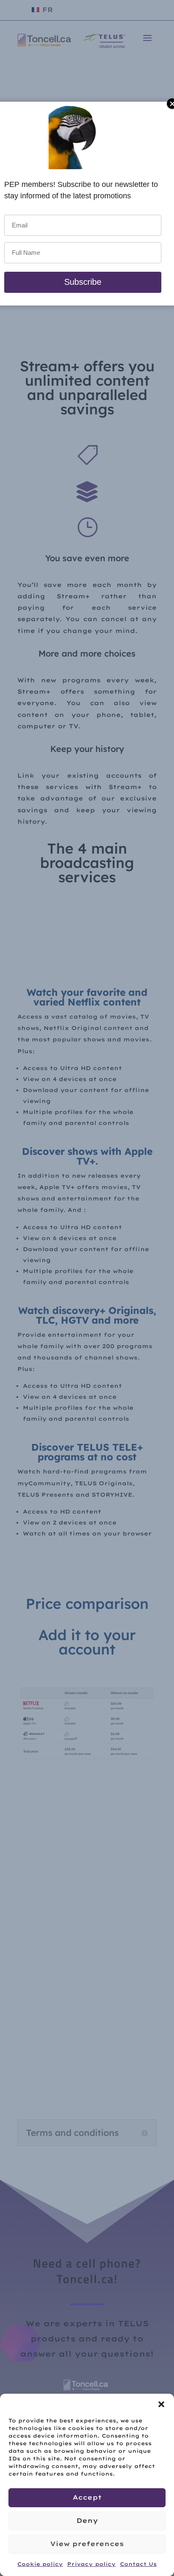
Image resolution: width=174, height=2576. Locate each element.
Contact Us (138, 2564)
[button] (161, 2404)
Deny (87, 2521)
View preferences (87, 2544)
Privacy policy (91, 2564)
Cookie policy (40, 2564)
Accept (87, 2497)
